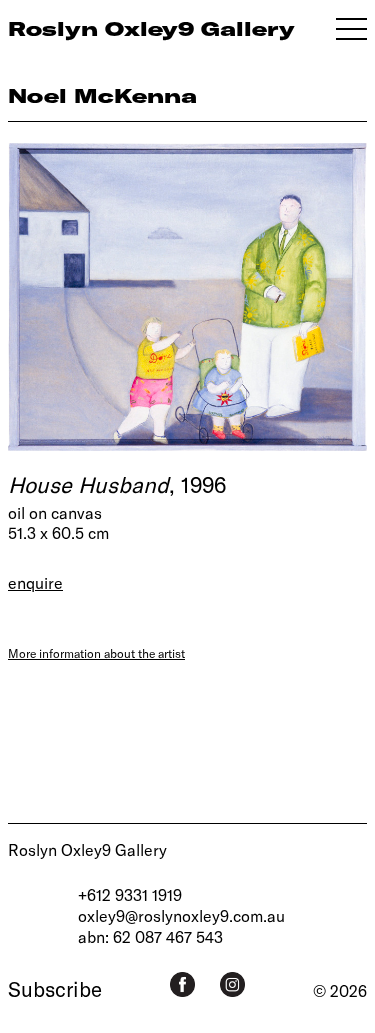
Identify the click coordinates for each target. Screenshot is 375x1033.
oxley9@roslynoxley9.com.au (181, 915)
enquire (35, 582)
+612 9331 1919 (130, 894)
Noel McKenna (102, 95)
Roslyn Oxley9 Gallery (87, 849)
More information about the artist (96, 653)
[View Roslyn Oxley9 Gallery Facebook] (182, 984)
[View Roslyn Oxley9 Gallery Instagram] (232, 984)
